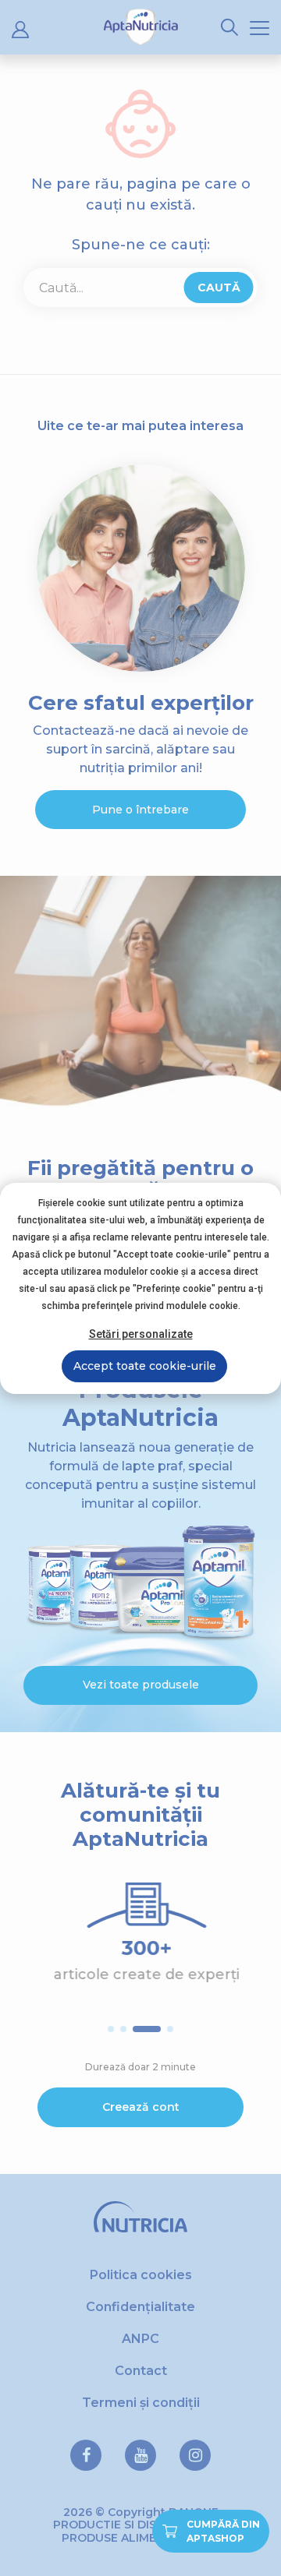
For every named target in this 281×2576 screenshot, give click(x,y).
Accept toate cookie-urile (145, 1366)
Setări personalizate (141, 1334)
